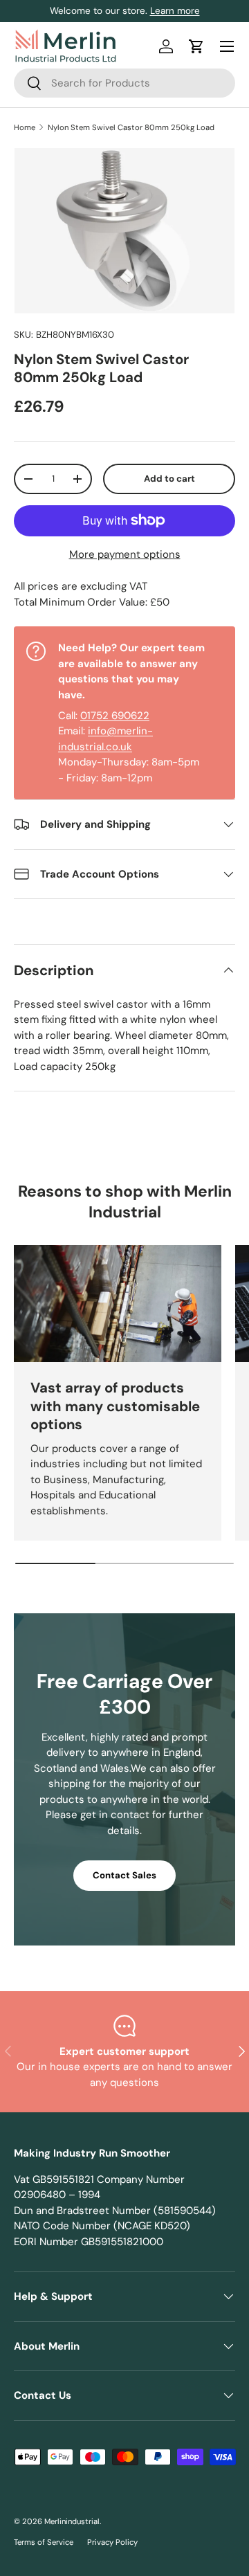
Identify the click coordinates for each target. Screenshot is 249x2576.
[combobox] (124, 83)
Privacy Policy (112, 2542)
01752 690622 (115, 716)
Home (25, 127)
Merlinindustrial (72, 2521)
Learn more (175, 11)
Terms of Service (44, 2542)
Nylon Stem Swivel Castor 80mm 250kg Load (131, 127)
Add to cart (169, 479)
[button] (196, 46)
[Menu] (227, 46)
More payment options (125, 554)
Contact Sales (124, 1875)
